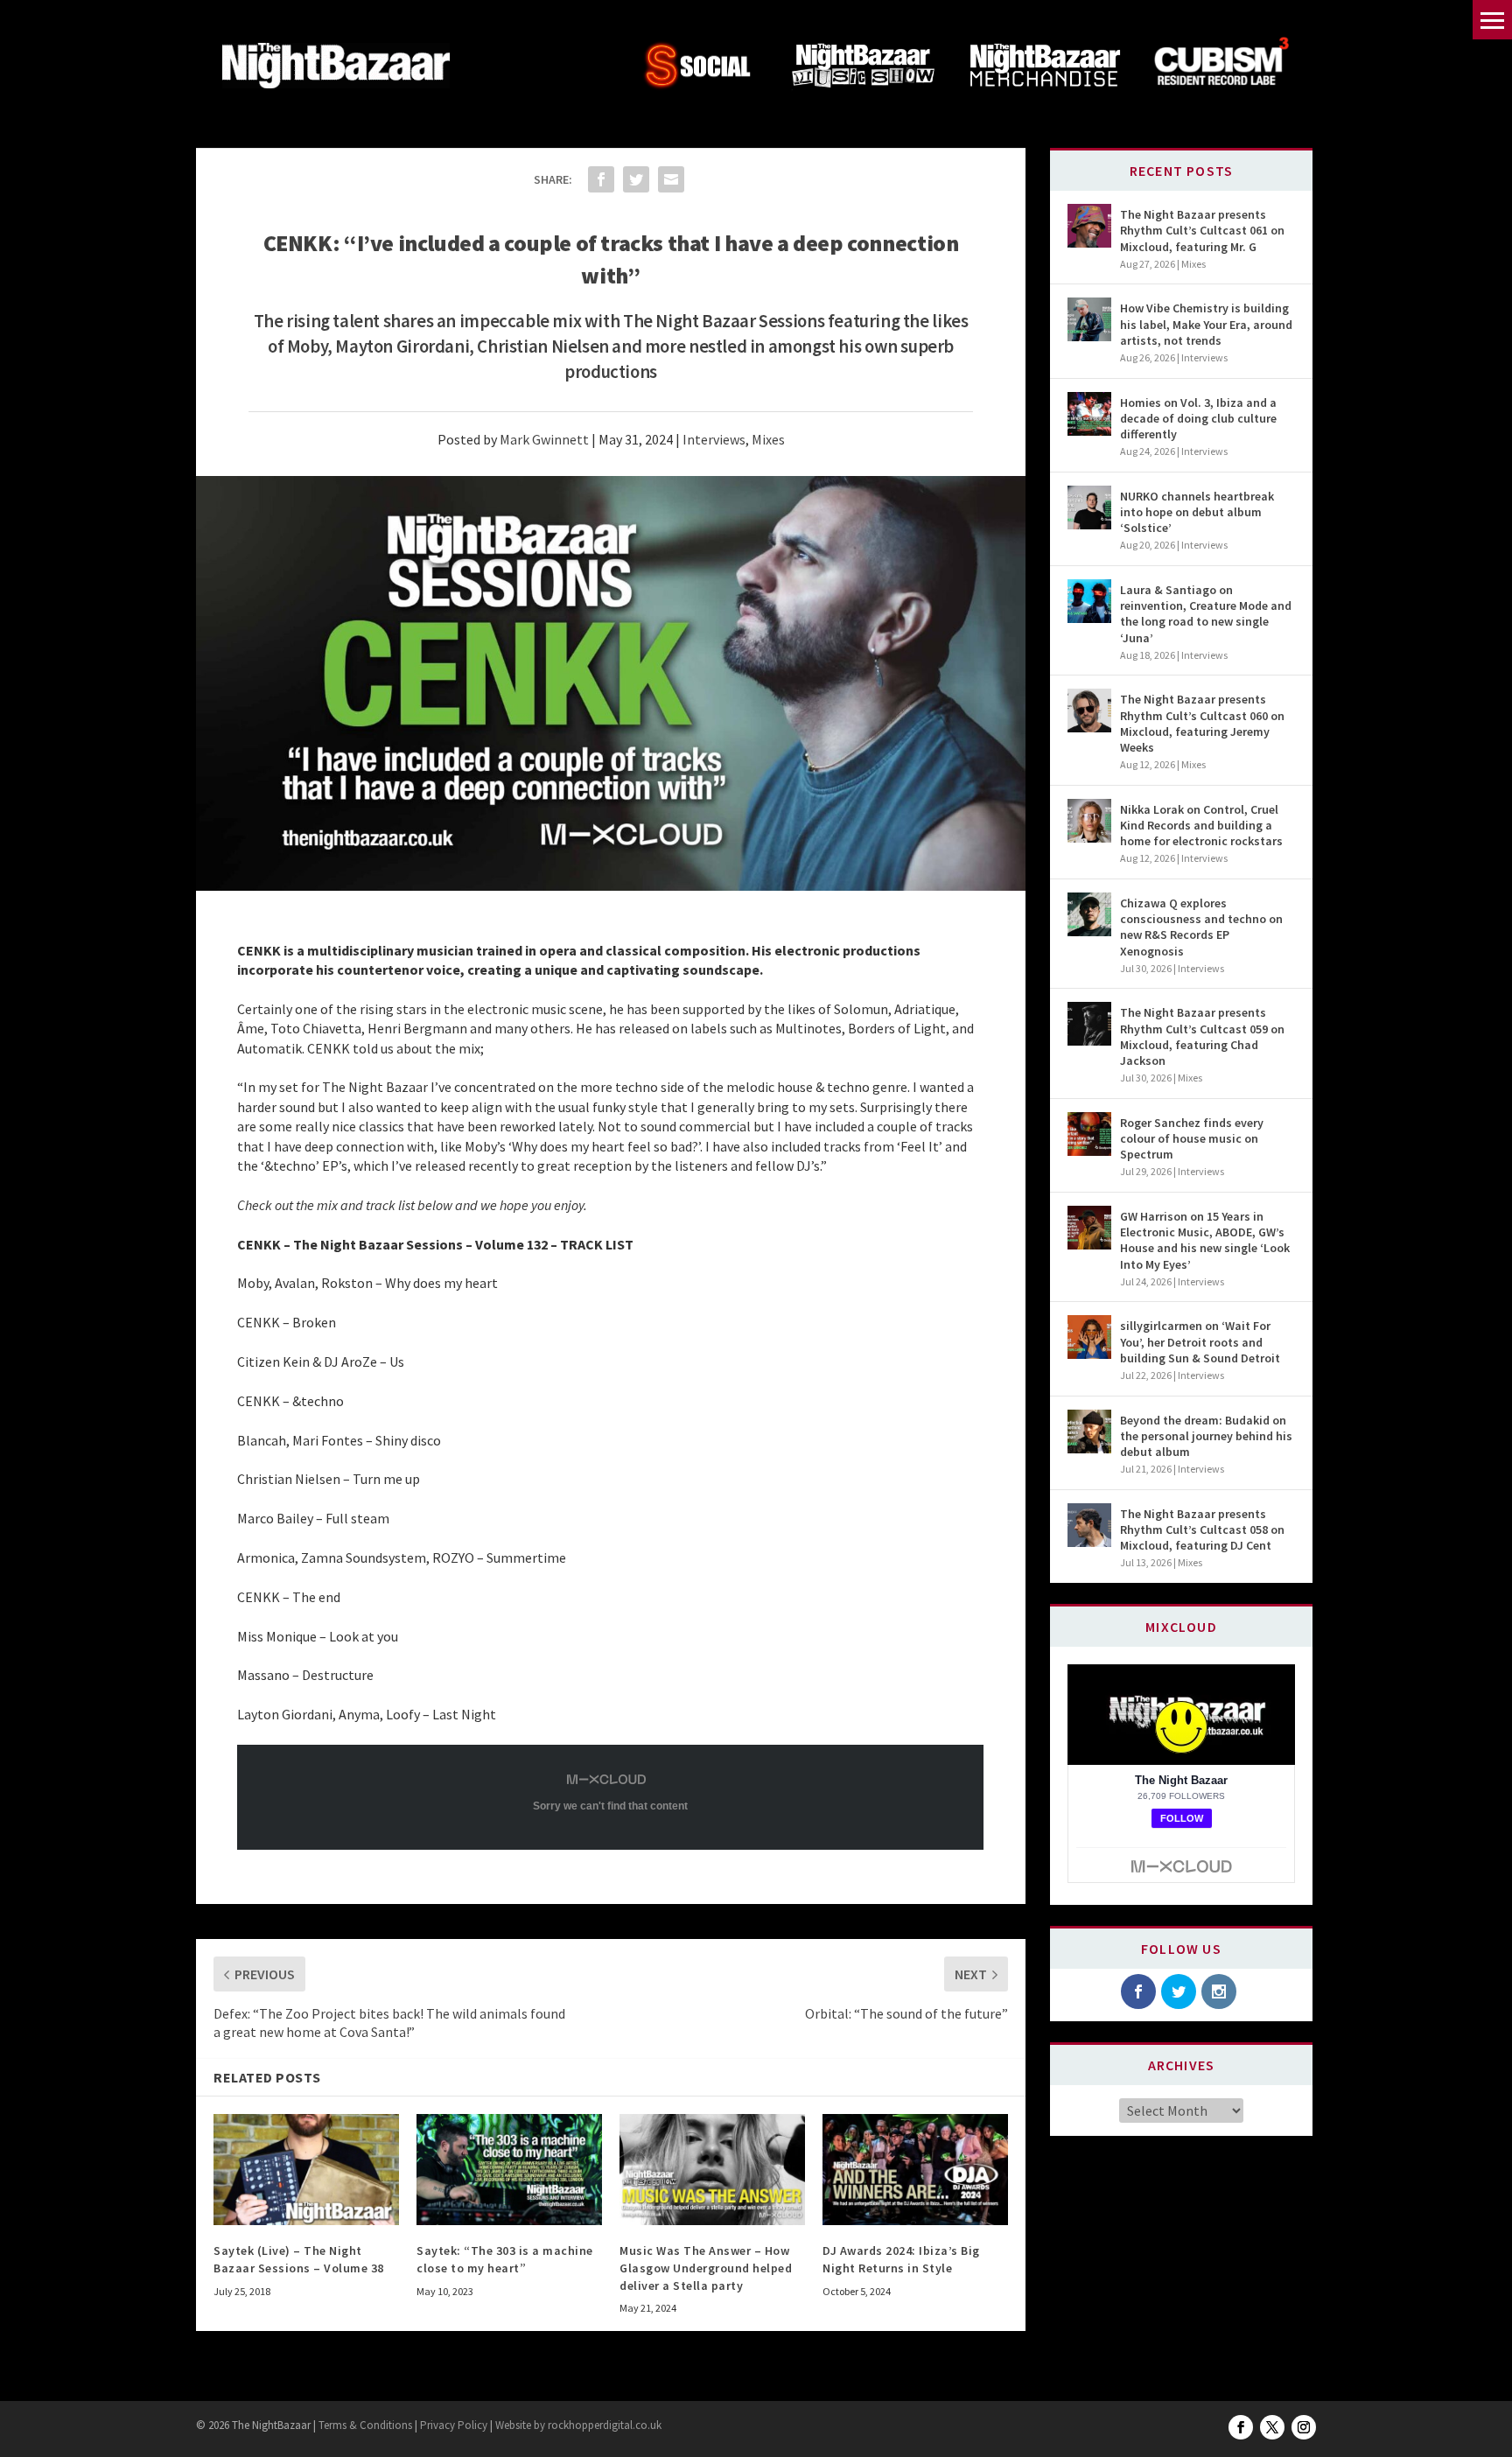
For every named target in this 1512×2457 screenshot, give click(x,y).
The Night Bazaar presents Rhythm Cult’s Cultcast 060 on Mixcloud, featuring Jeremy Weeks (1202, 723)
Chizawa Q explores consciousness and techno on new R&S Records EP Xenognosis (1201, 927)
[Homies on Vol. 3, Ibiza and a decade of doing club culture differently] (1089, 414)
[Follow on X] (1272, 2427)
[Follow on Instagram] (1304, 2427)
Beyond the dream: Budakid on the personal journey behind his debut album (1206, 1436)
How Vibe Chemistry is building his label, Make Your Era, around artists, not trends (1206, 324)
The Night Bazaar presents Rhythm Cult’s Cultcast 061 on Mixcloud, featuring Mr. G (1202, 230)
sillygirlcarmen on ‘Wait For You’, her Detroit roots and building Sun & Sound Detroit (1200, 1341)
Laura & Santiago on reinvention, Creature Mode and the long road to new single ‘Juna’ (1206, 614)
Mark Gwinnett (544, 439)
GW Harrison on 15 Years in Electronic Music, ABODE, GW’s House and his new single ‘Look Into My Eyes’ (1205, 1240)
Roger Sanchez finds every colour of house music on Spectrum (1192, 1138)
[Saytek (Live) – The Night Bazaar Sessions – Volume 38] (306, 2170)
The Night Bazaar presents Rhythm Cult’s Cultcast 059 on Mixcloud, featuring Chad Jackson (1202, 1036)
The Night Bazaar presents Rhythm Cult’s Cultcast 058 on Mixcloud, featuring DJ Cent (1202, 1529)
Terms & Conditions (364, 2425)
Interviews (714, 439)
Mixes (768, 439)
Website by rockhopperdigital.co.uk (578, 2425)
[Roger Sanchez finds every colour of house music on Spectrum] (1089, 1134)
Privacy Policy (454, 2425)
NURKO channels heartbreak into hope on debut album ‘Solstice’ (1197, 512)
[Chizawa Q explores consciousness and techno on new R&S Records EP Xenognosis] (1089, 914)
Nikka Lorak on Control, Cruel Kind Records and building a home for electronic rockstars (1201, 825)
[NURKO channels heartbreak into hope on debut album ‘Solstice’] (1089, 507)
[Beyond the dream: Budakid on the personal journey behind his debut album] (1089, 1431)
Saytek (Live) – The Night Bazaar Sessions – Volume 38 (299, 2259)
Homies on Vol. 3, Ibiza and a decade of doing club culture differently (1198, 418)
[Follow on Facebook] (1241, 2427)
